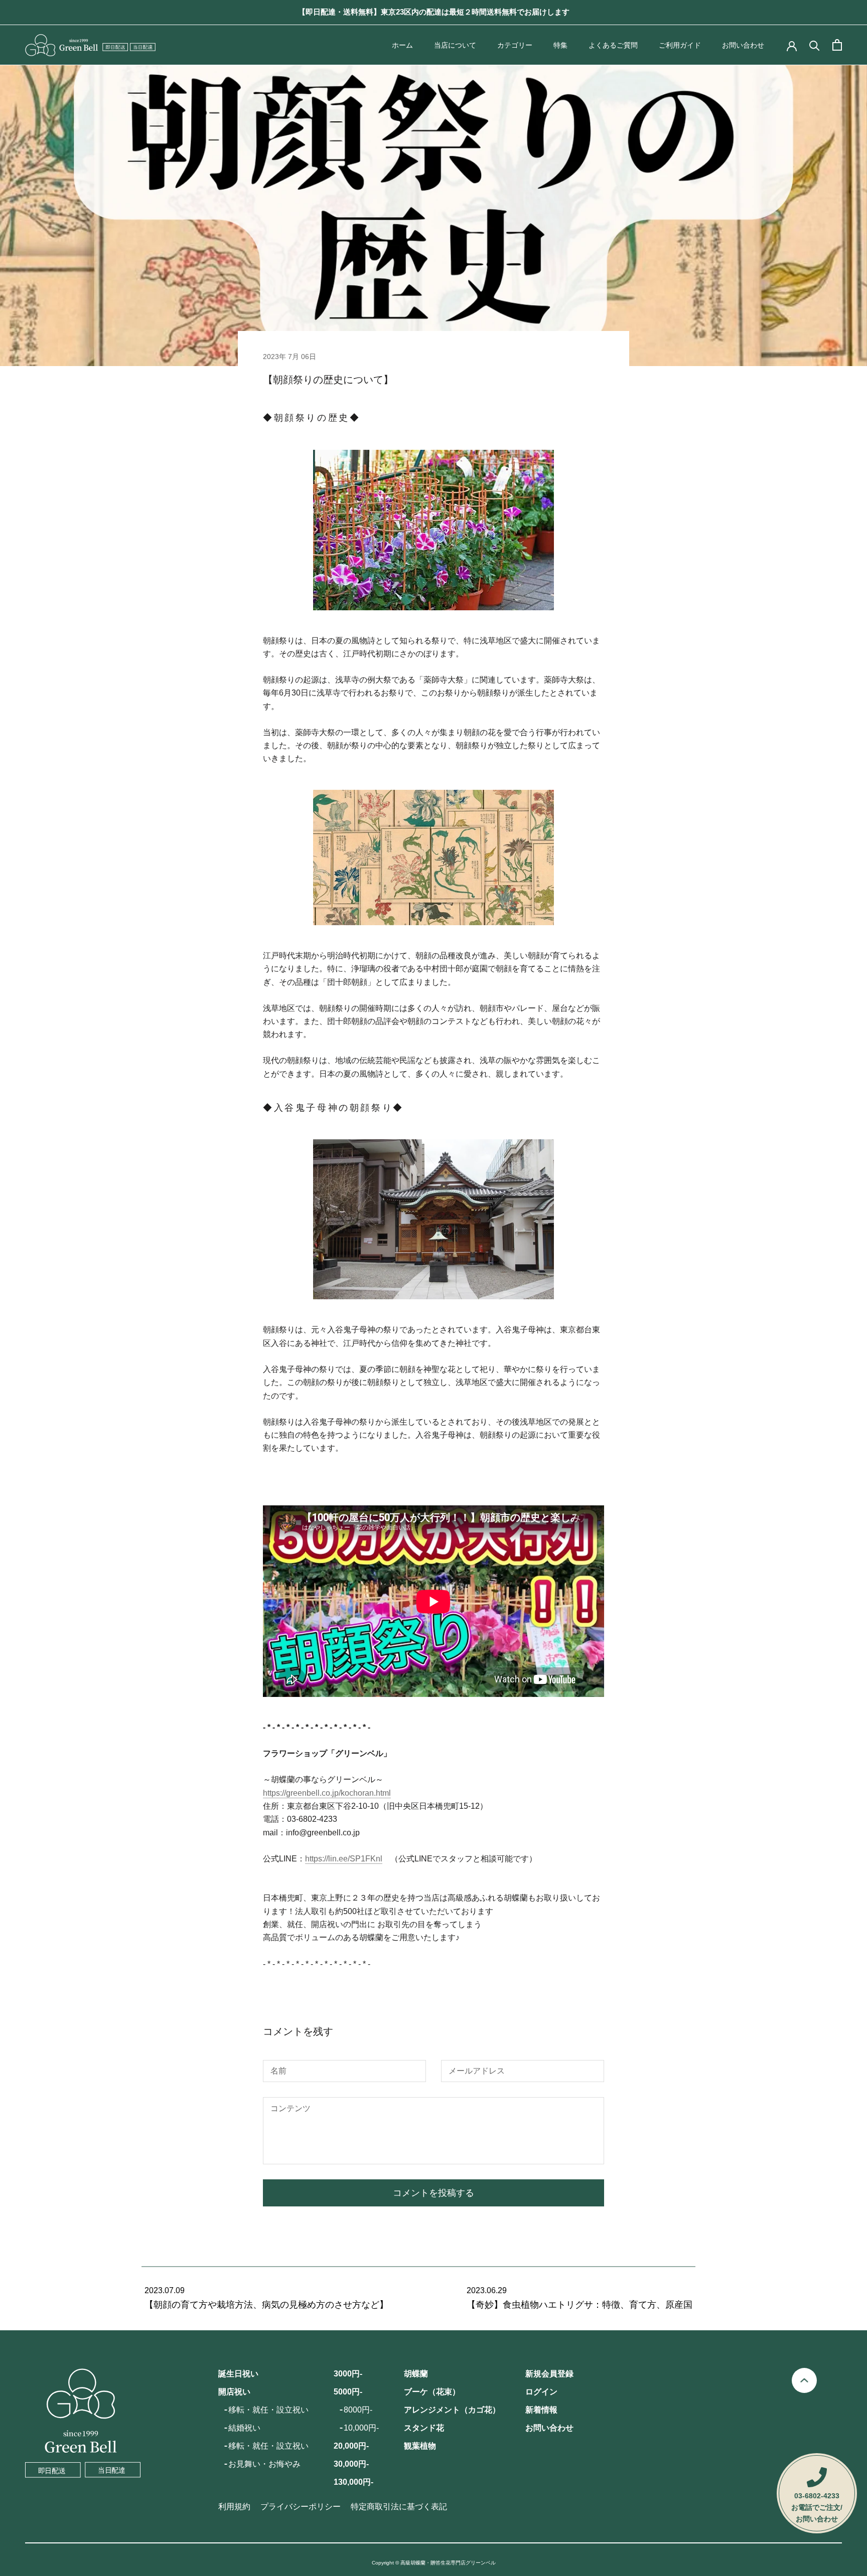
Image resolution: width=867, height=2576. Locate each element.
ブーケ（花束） (432, 2392)
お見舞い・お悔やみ (264, 2464)
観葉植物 (420, 2446)
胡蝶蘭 (416, 2374)
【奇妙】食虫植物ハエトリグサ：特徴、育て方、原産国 (580, 2305)
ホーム (402, 45)
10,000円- (361, 2428)
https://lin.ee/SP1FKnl (344, 1859)
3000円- (348, 2374)
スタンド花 (424, 2428)
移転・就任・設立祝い (268, 2410)
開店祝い (234, 2392)
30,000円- (351, 2464)
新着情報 (541, 2410)
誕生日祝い (238, 2374)
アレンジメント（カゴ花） (452, 2410)
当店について (455, 45)
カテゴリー (515, 45)
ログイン (541, 2392)
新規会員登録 (549, 2374)
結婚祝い (244, 2428)
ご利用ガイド (680, 45)
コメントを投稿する (434, 2193)
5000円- (348, 2392)
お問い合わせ (743, 45)
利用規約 (234, 2507)
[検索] (815, 45)
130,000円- (353, 2482)
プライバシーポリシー (301, 2507)
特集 (560, 45)
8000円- (358, 2410)
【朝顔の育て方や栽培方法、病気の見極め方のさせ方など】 (266, 2305)
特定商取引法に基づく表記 (399, 2507)
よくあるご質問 (613, 45)
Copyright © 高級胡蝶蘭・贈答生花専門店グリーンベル (434, 2563)
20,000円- (351, 2446)
